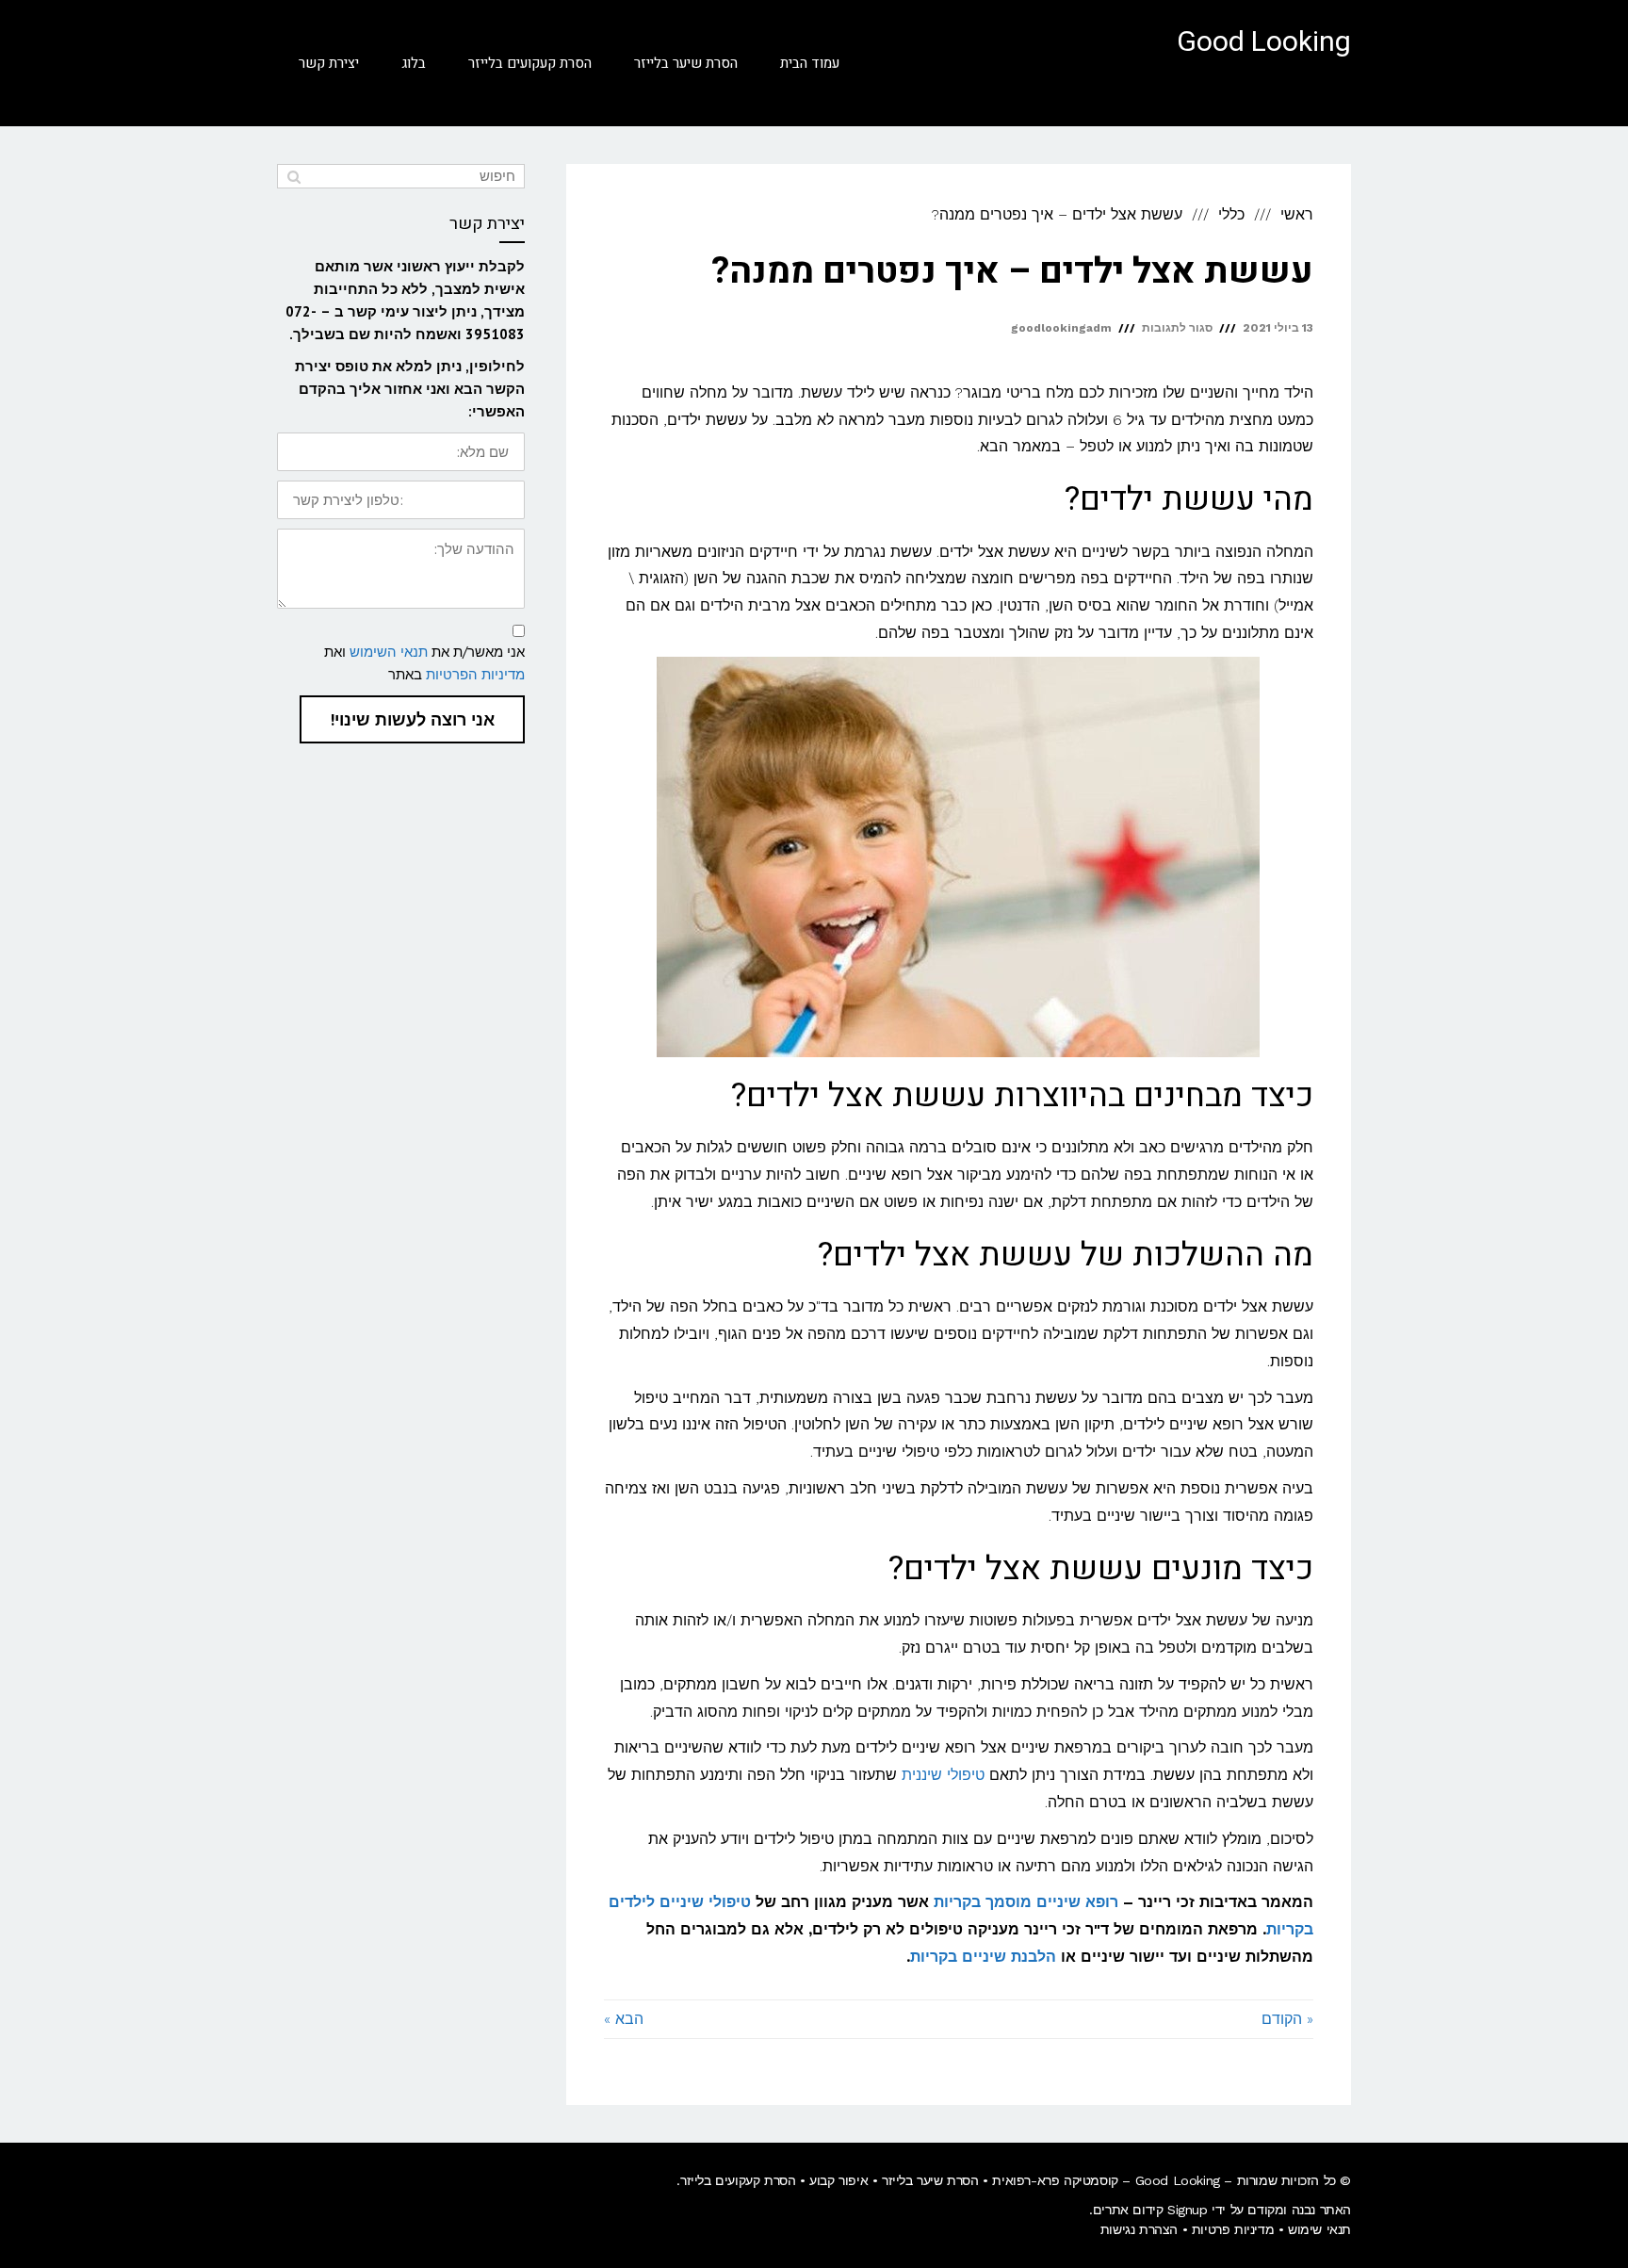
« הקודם (1287, 2019)
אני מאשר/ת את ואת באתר (424, 663)
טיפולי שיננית (943, 1775)
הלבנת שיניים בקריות (983, 1957)
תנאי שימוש (1319, 2229)
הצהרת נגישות (1139, 2229)
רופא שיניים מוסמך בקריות (1026, 1902)
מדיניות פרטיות (1233, 2229)
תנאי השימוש (389, 652)
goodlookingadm (1061, 328)
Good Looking (1264, 42)
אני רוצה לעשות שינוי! (412, 719)
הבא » (624, 2019)
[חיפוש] (293, 176)
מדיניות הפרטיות (475, 674)
